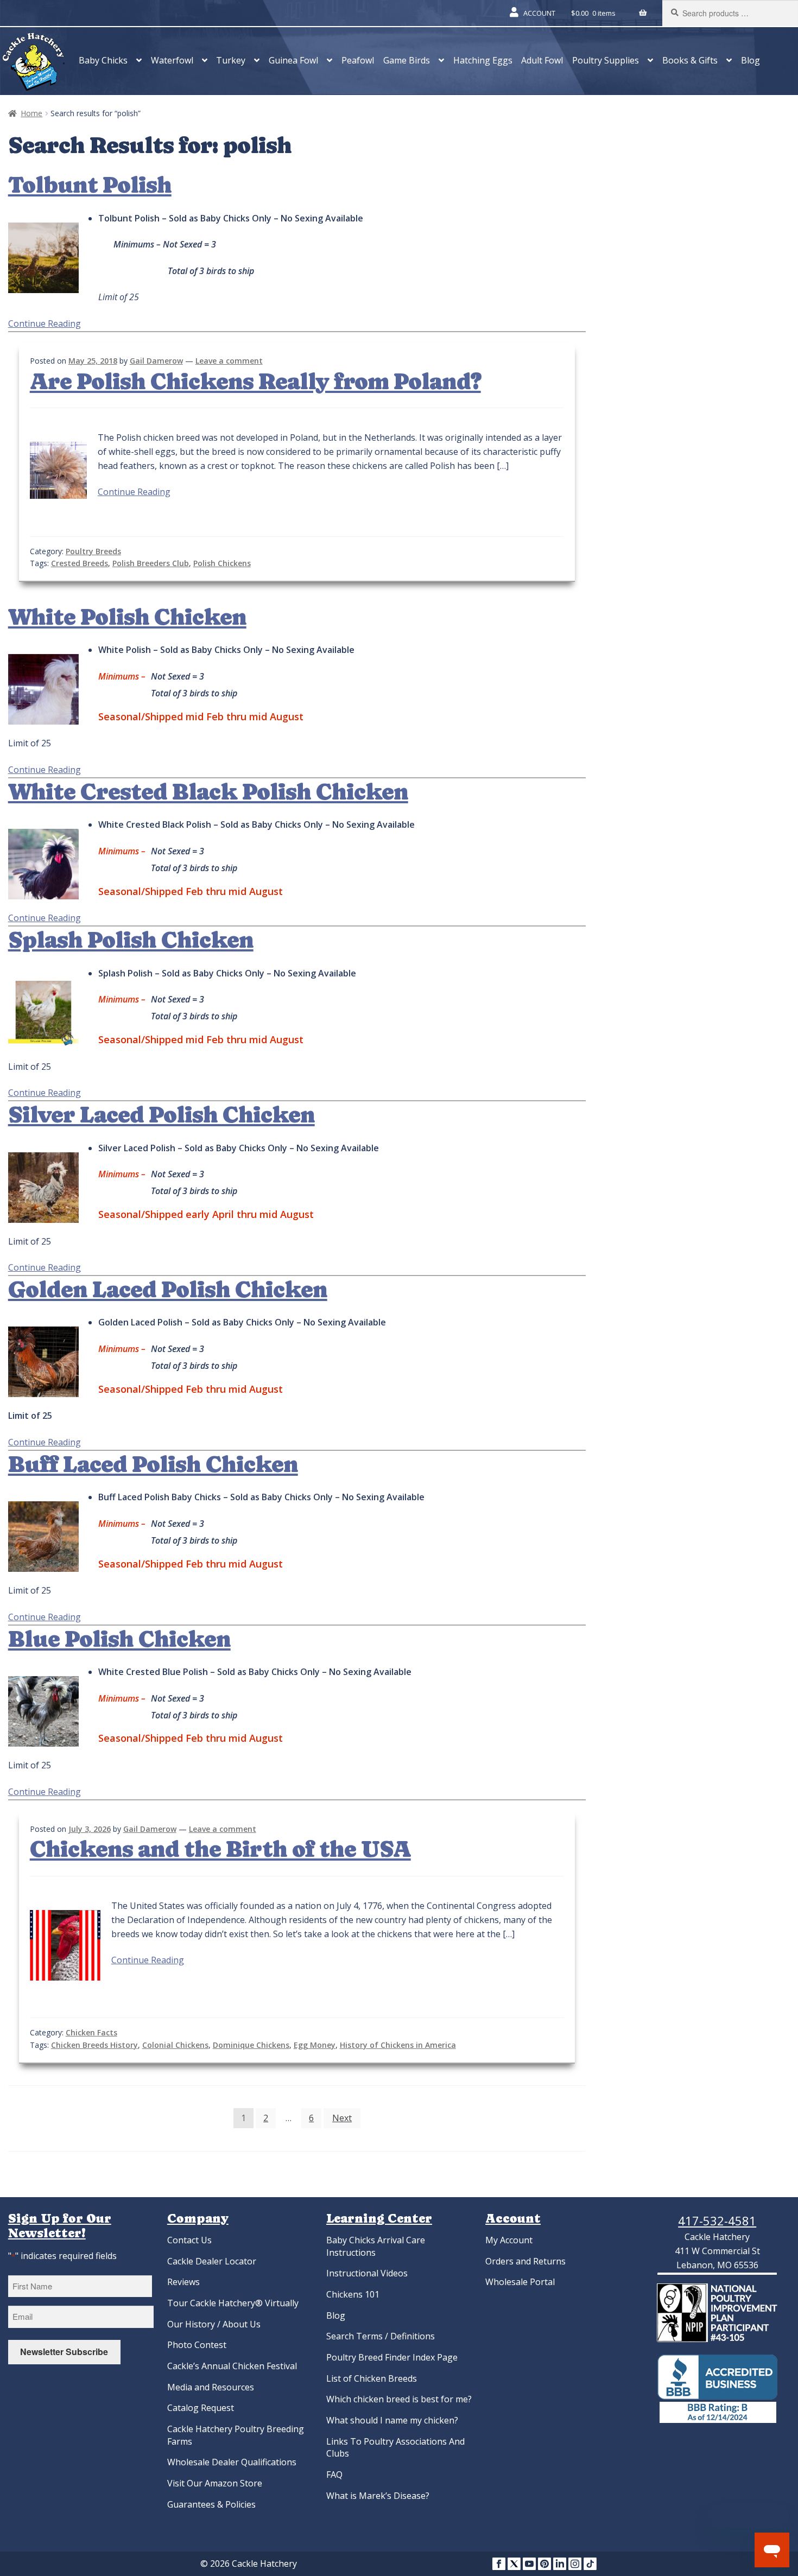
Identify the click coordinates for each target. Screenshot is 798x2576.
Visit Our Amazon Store (215, 2483)
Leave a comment (229, 361)
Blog (750, 60)
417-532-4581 (717, 2220)
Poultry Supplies (606, 60)
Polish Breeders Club (151, 563)
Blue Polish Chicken (119, 1639)
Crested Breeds (80, 563)
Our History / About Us (214, 2324)
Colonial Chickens (175, 2045)
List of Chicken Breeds (372, 2378)
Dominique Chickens (251, 2045)
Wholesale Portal (520, 2282)
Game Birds (407, 60)
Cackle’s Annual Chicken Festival (232, 2366)
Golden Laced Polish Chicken (168, 1290)
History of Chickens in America (398, 2045)
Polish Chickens (222, 563)
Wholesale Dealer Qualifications (232, 2462)
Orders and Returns (525, 2261)
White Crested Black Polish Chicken (208, 792)
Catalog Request (201, 2408)
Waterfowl (172, 60)
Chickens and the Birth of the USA (220, 1849)
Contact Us (189, 2240)
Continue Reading (45, 323)
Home (31, 113)
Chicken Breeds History (94, 2045)
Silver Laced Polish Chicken (161, 1115)
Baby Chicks (103, 60)
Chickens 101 (353, 2294)
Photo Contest (197, 2345)
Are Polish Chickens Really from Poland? (255, 382)
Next (342, 2118)
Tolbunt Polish (90, 185)
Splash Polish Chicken (131, 940)
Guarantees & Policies (211, 2504)
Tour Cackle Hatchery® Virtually (233, 2303)
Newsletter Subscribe (64, 2352)
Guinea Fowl (293, 60)
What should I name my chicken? (392, 2420)
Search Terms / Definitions (381, 2336)
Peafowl (358, 60)
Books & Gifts (690, 60)
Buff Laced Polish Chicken (153, 1464)
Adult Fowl (542, 60)
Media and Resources (211, 2387)
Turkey (231, 60)
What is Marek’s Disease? (378, 2496)
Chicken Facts (91, 2032)
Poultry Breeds (93, 551)
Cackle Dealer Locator (212, 2261)
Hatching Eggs (483, 60)
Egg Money (315, 2045)
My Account (509, 2240)
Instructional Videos (367, 2273)
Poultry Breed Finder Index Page (392, 2357)
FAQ (334, 2475)
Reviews (183, 2282)
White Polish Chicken (127, 617)
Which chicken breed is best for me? (399, 2399)
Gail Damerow (156, 361)
